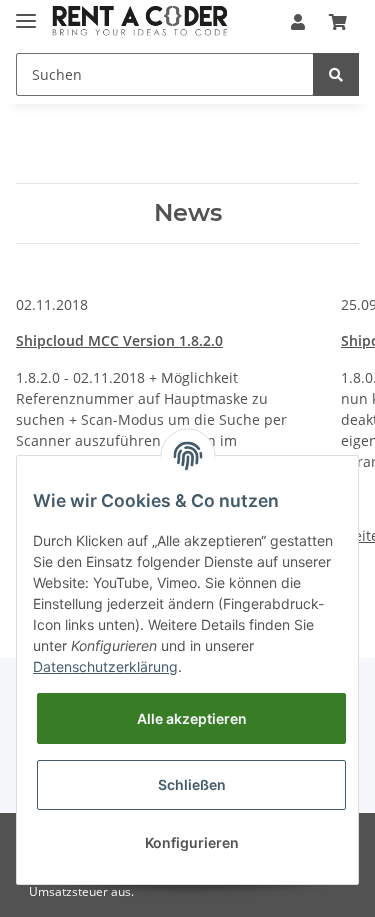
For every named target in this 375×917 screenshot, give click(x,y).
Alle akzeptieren (192, 718)
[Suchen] (336, 74)
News (188, 213)
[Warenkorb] (338, 22)
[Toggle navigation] (26, 12)
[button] (298, 22)
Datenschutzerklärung (105, 666)
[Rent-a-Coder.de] (141, 22)
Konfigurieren (192, 842)
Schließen (192, 784)
